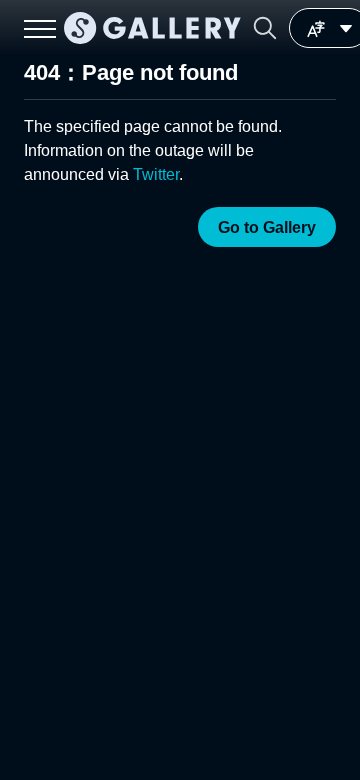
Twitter (156, 174)
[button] (265, 28)
